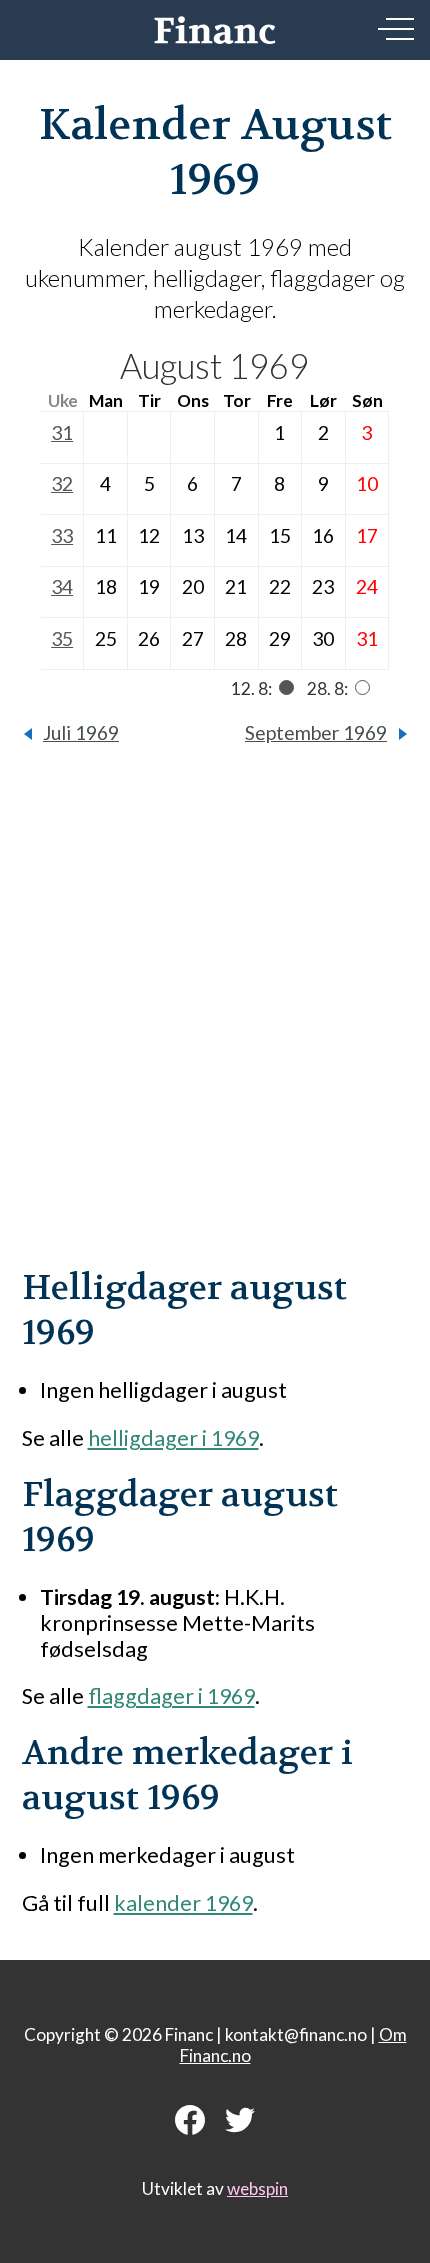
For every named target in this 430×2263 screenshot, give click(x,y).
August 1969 (214, 365)
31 (62, 432)
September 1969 (316, 732)
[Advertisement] (215, 1021)
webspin (257, 2188)
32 (62, 483)
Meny (396, 29)
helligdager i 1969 (173, 1438)
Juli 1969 (81, 732)
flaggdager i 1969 (171, 1696)
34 (62, 586)
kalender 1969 (183, 1903)
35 (62, 638)
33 (62, 535)
